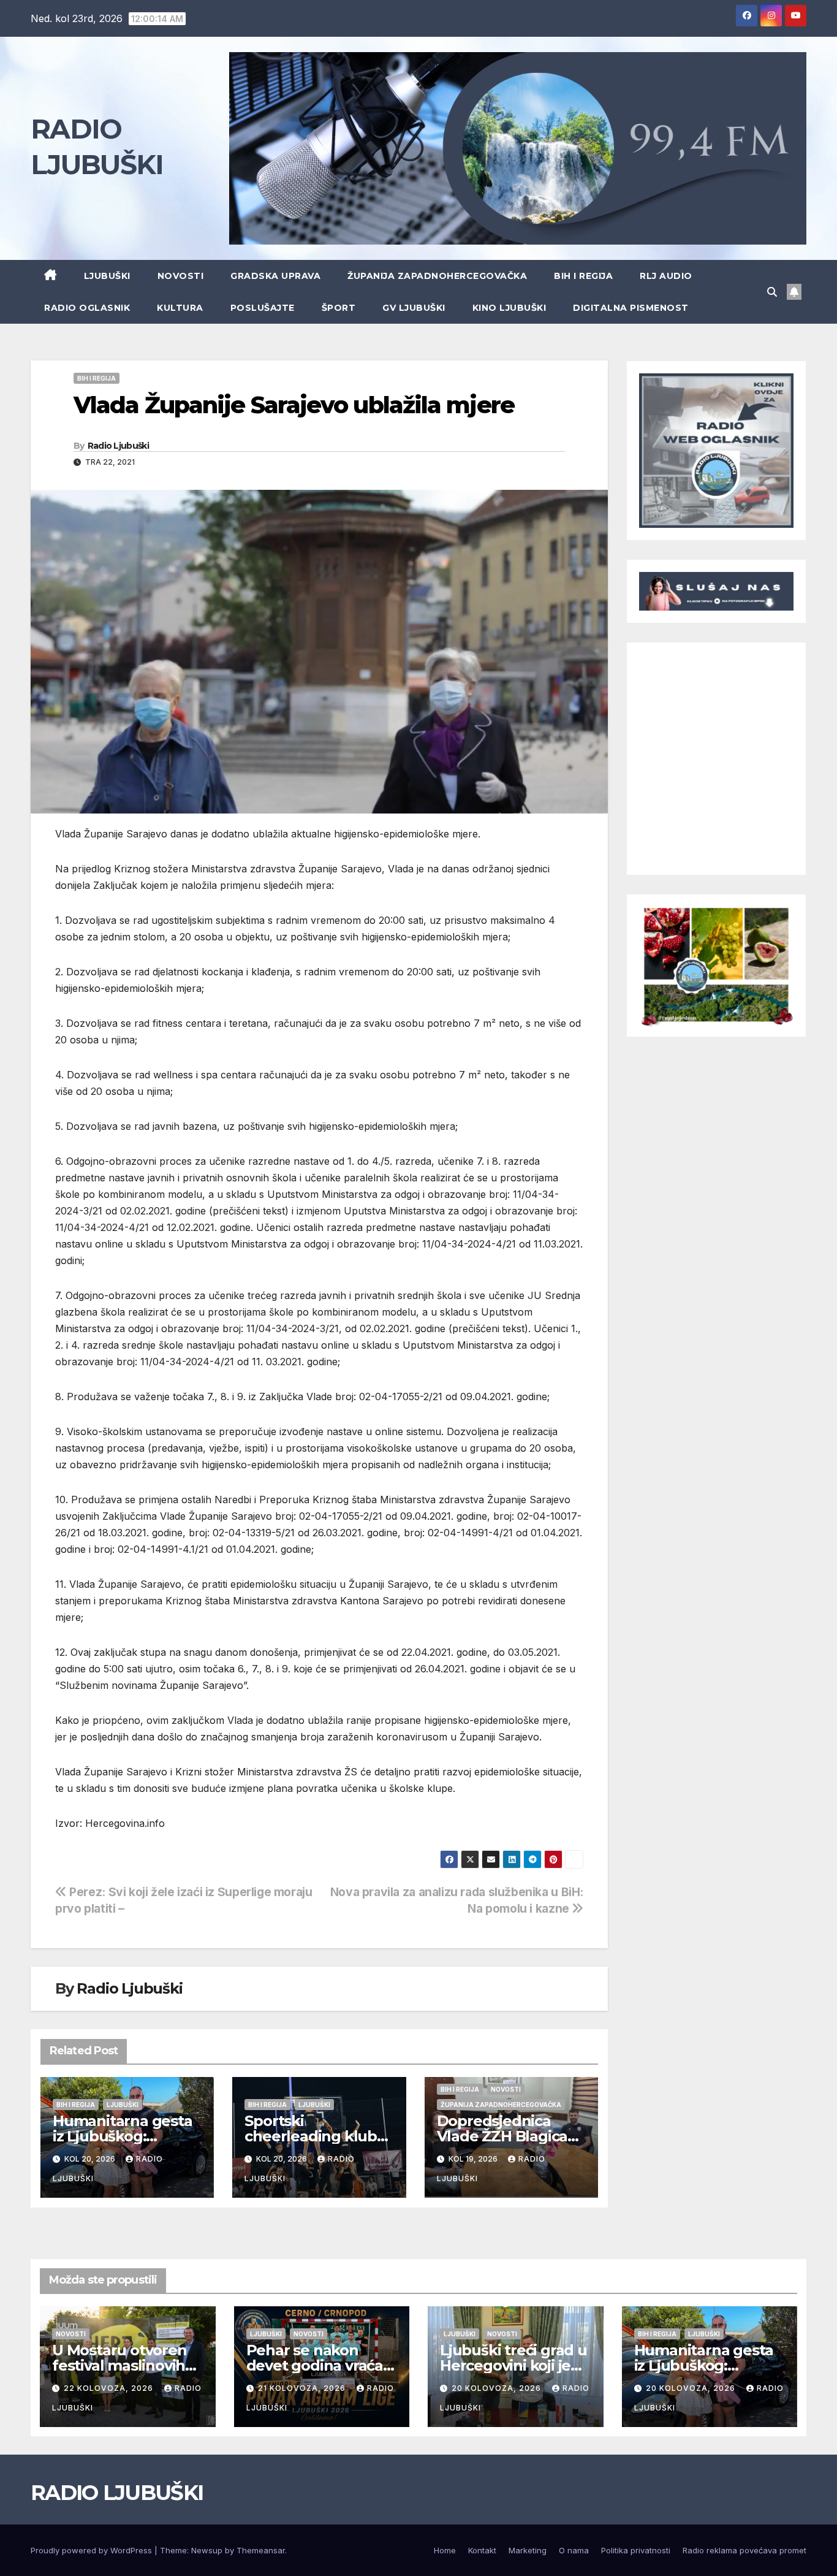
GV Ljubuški (414, 308)
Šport (339, 308)
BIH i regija (583, 276)
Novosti (181, 276)
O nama (574, 2550)
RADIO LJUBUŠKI (117, 2493)
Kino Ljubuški (509, 308)
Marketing (528, 2550)
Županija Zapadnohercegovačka (437, 276)
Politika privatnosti (636, 2550)
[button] (772, 292)
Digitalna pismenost (631, 308)
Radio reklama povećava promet (744, 2550)
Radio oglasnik (87, 308)
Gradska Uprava (275, 276)
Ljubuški (107, 276)
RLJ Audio (666, 276)
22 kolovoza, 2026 (110, 2388)
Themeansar (261, 2550)
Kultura (180, 308)
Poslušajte (263, 308)
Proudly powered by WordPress (93, 2550)
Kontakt (482, 2550)
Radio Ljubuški (118, 446)
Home (445, 2550)
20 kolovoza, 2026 (498, 2388)
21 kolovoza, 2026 (303, 2388)
